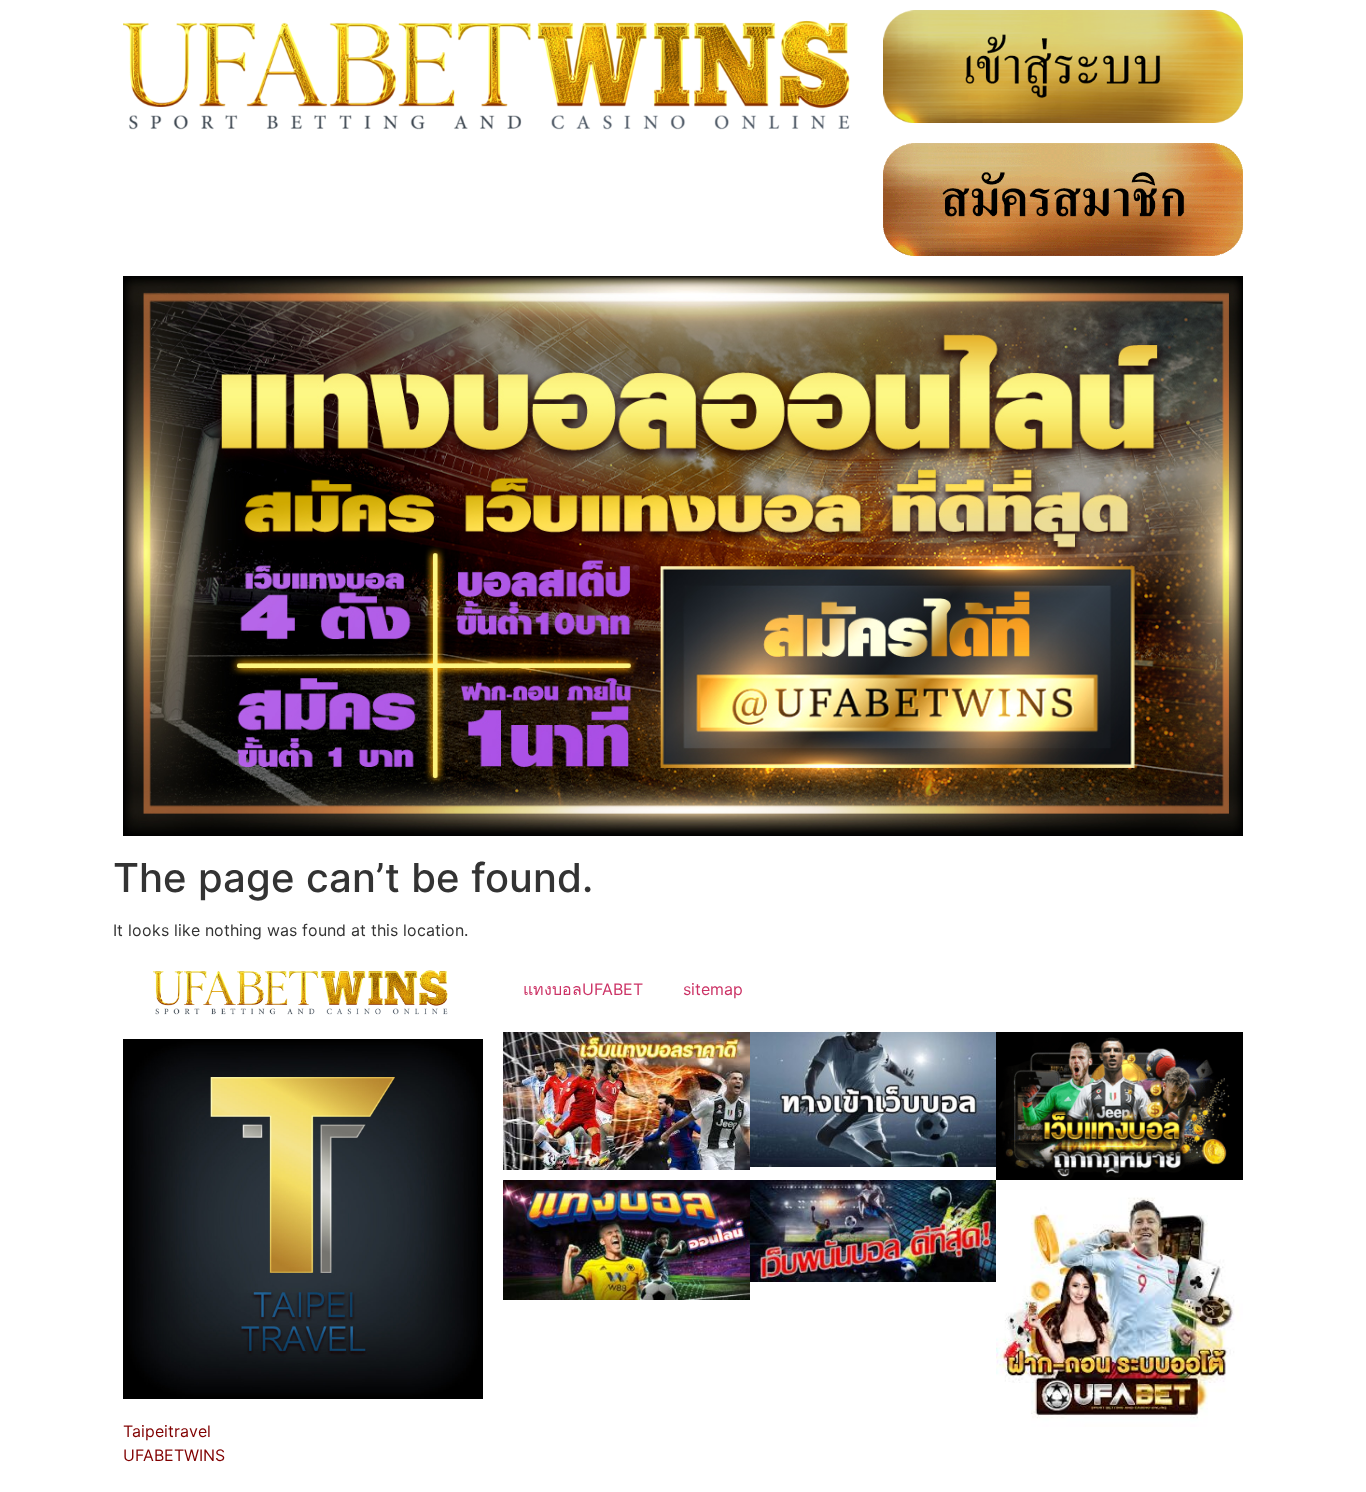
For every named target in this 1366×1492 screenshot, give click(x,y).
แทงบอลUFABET (583, 989)
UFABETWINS (174, 1455)
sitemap (713, 989)
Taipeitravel (167, 1431)
